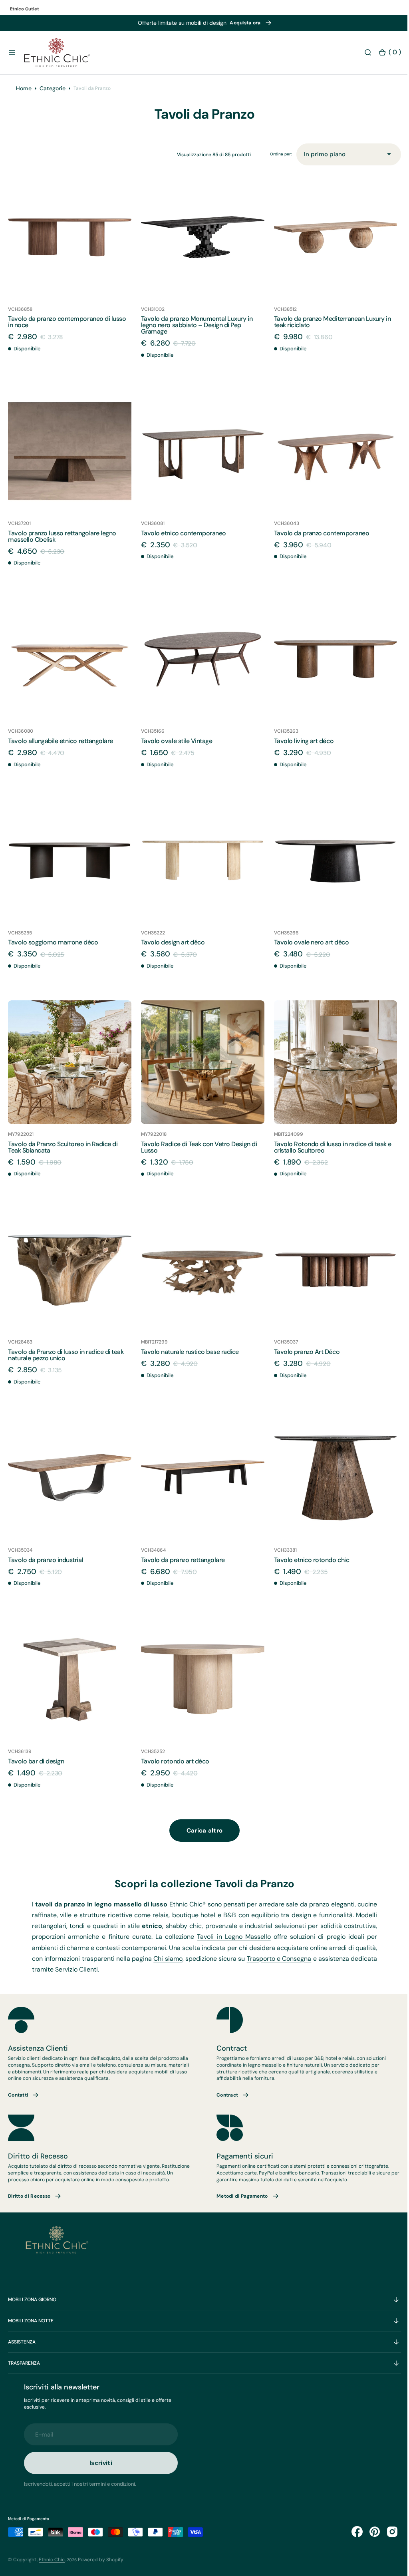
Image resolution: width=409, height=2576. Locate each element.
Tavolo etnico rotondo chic (308, 1555)
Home (24, 97)
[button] (12, 53)
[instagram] (386, 2532)
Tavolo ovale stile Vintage (175, 744)
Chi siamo (220, 1952)
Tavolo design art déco (171, 944)
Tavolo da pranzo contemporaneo (318, 538)
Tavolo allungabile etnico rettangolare (61, 744)
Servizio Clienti (137, 1963)
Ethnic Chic (52, 2560)
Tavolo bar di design (36, 1754)
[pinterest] (369, 2532)
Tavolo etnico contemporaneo (182, 538)
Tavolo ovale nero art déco (308, 944)
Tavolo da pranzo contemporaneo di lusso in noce (67, 329)
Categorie (53, 97)
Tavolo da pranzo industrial (46, 1555)
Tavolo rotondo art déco (173, 1754)
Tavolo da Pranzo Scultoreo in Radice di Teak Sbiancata (63, 1146)
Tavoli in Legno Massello (263, 1930)
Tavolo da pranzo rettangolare (181, 1555)
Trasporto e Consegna (333, 1952)
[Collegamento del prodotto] (69, 245)
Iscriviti (101, 2463)
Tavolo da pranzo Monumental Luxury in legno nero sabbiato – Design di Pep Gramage (195, 333)
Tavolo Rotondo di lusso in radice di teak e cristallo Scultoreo (329, 1146)
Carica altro (202, 1824)
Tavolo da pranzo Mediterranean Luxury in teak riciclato (329, 329)
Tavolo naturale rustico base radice (188, 1349)
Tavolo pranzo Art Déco (303, 1349)
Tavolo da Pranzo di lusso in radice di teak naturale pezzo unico (66, 1352)
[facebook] (351, 2532)
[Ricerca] (362, 53)
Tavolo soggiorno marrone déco (53, 944)
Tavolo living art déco (300, 744)
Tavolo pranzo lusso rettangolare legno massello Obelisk (62, 542)
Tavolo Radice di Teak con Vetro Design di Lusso (197, 1146)
